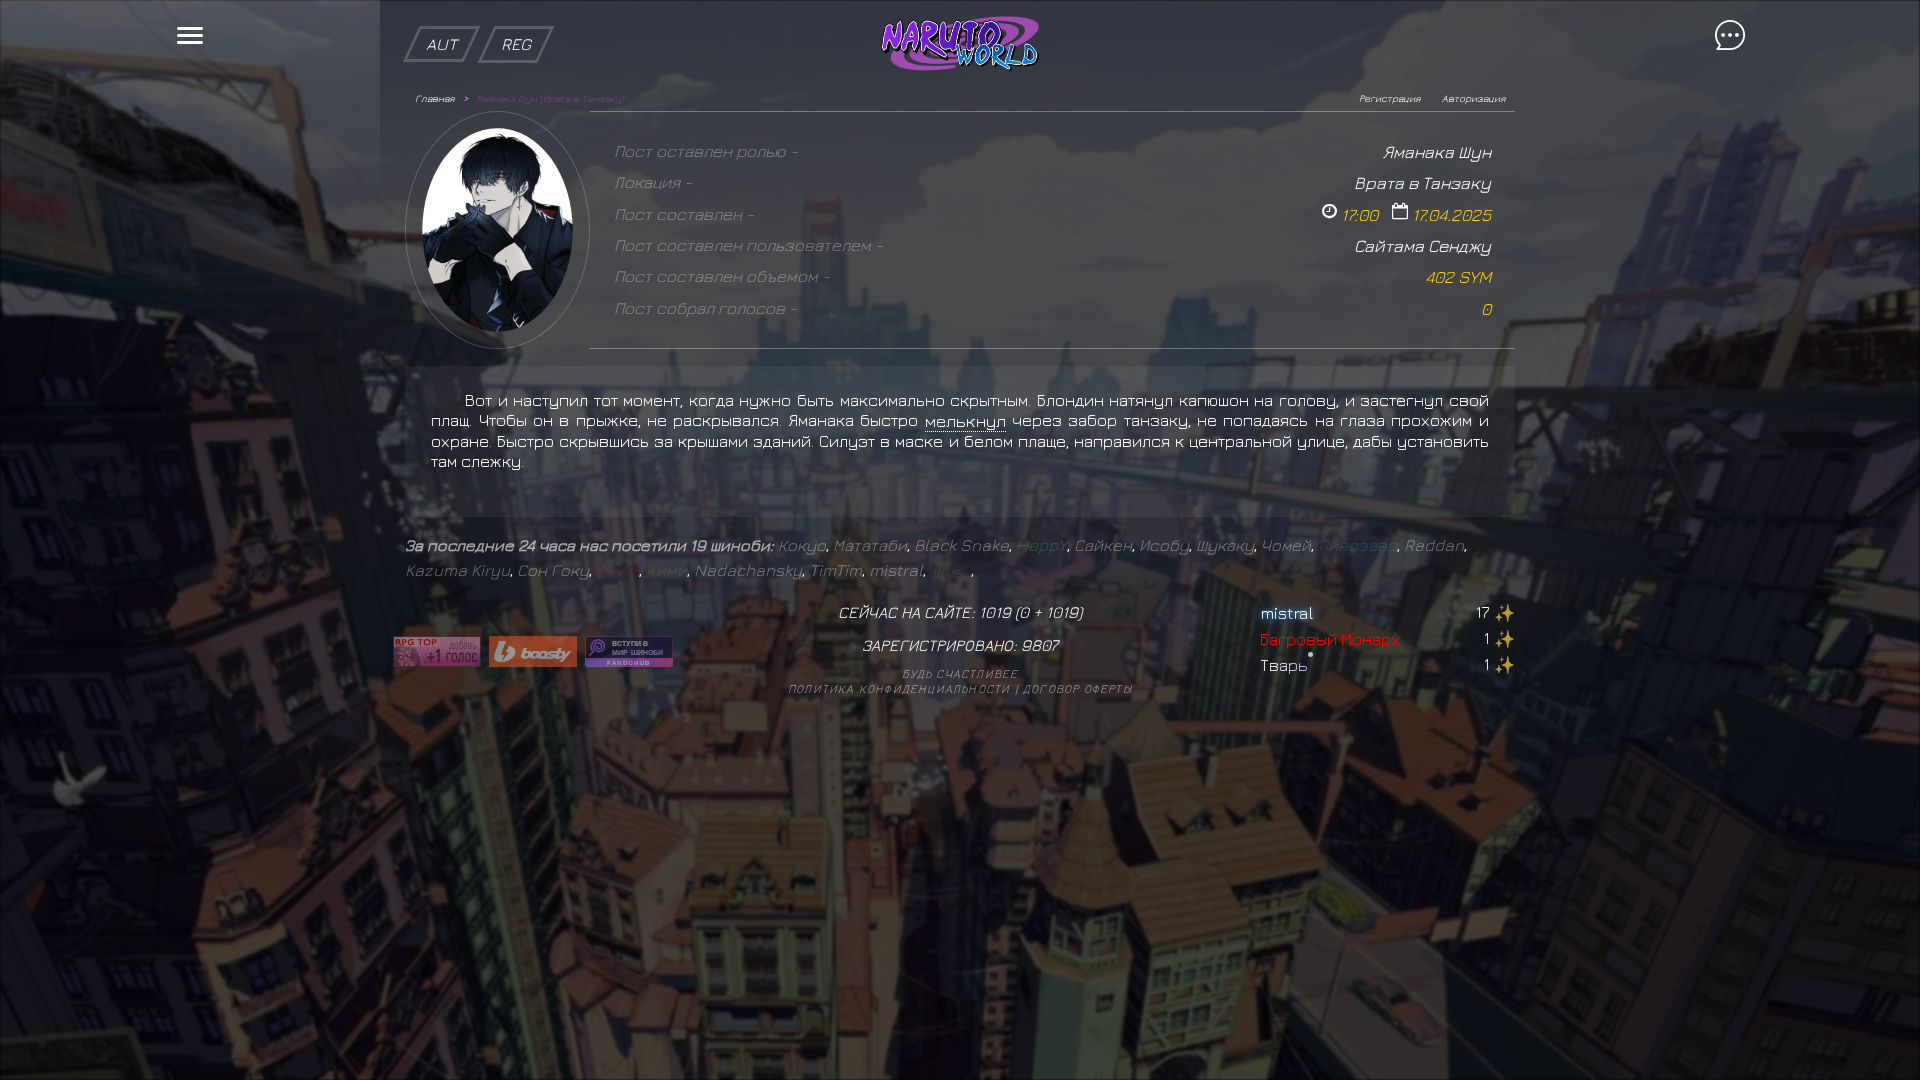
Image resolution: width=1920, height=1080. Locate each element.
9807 (1039, 645)
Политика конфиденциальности (899, 688)
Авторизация (1473, 98)
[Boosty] (533, 651)
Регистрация (1389, 98)
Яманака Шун (1437, 151)
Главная (434, 98)
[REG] (516, 10)
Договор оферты (1077, 688)
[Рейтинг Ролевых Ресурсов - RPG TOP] (437, 651)
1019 (1062, 612)
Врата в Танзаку (1422, 182)
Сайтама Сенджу (1422, 245)
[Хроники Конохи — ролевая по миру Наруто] (629, 651)
